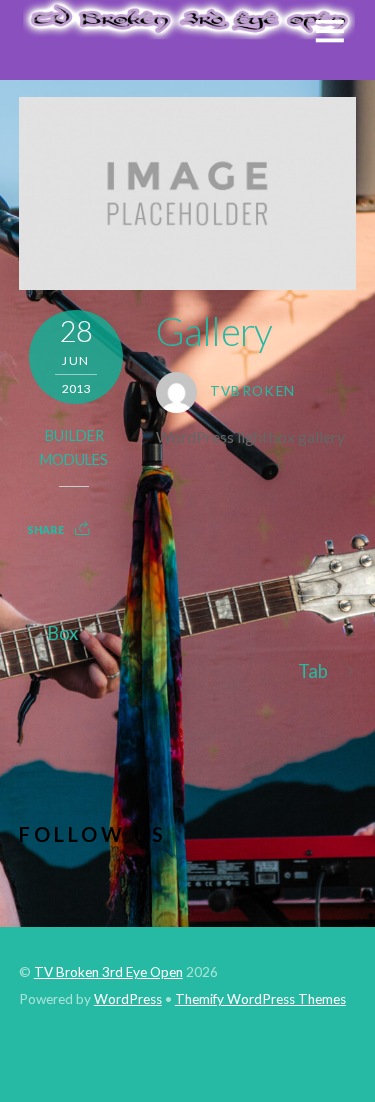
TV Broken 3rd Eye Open (108, 972)
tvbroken (253, 391)
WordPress (128, 999)
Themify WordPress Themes (260, 999)
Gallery (214, 331)
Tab (313, 671)
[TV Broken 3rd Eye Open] (187, 29)
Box (62, 633)
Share (45, 529)
